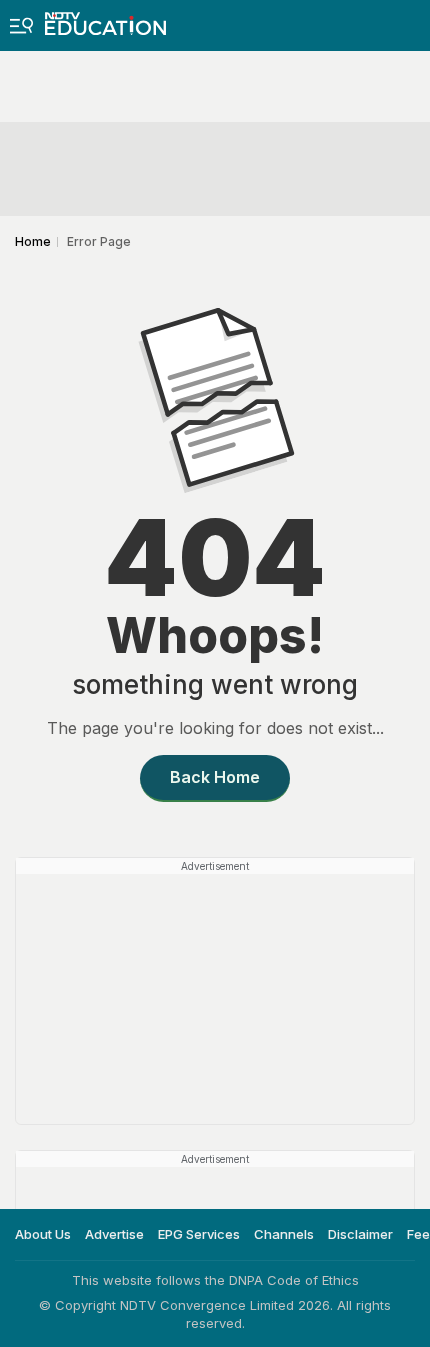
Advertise (114, 1234)
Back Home (215, 777)
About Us (43, 1234)
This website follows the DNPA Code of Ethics (215, 1280)
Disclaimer (360, 1234)
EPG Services (199, 1234)
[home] (105, 17)
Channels (284, 1234)
